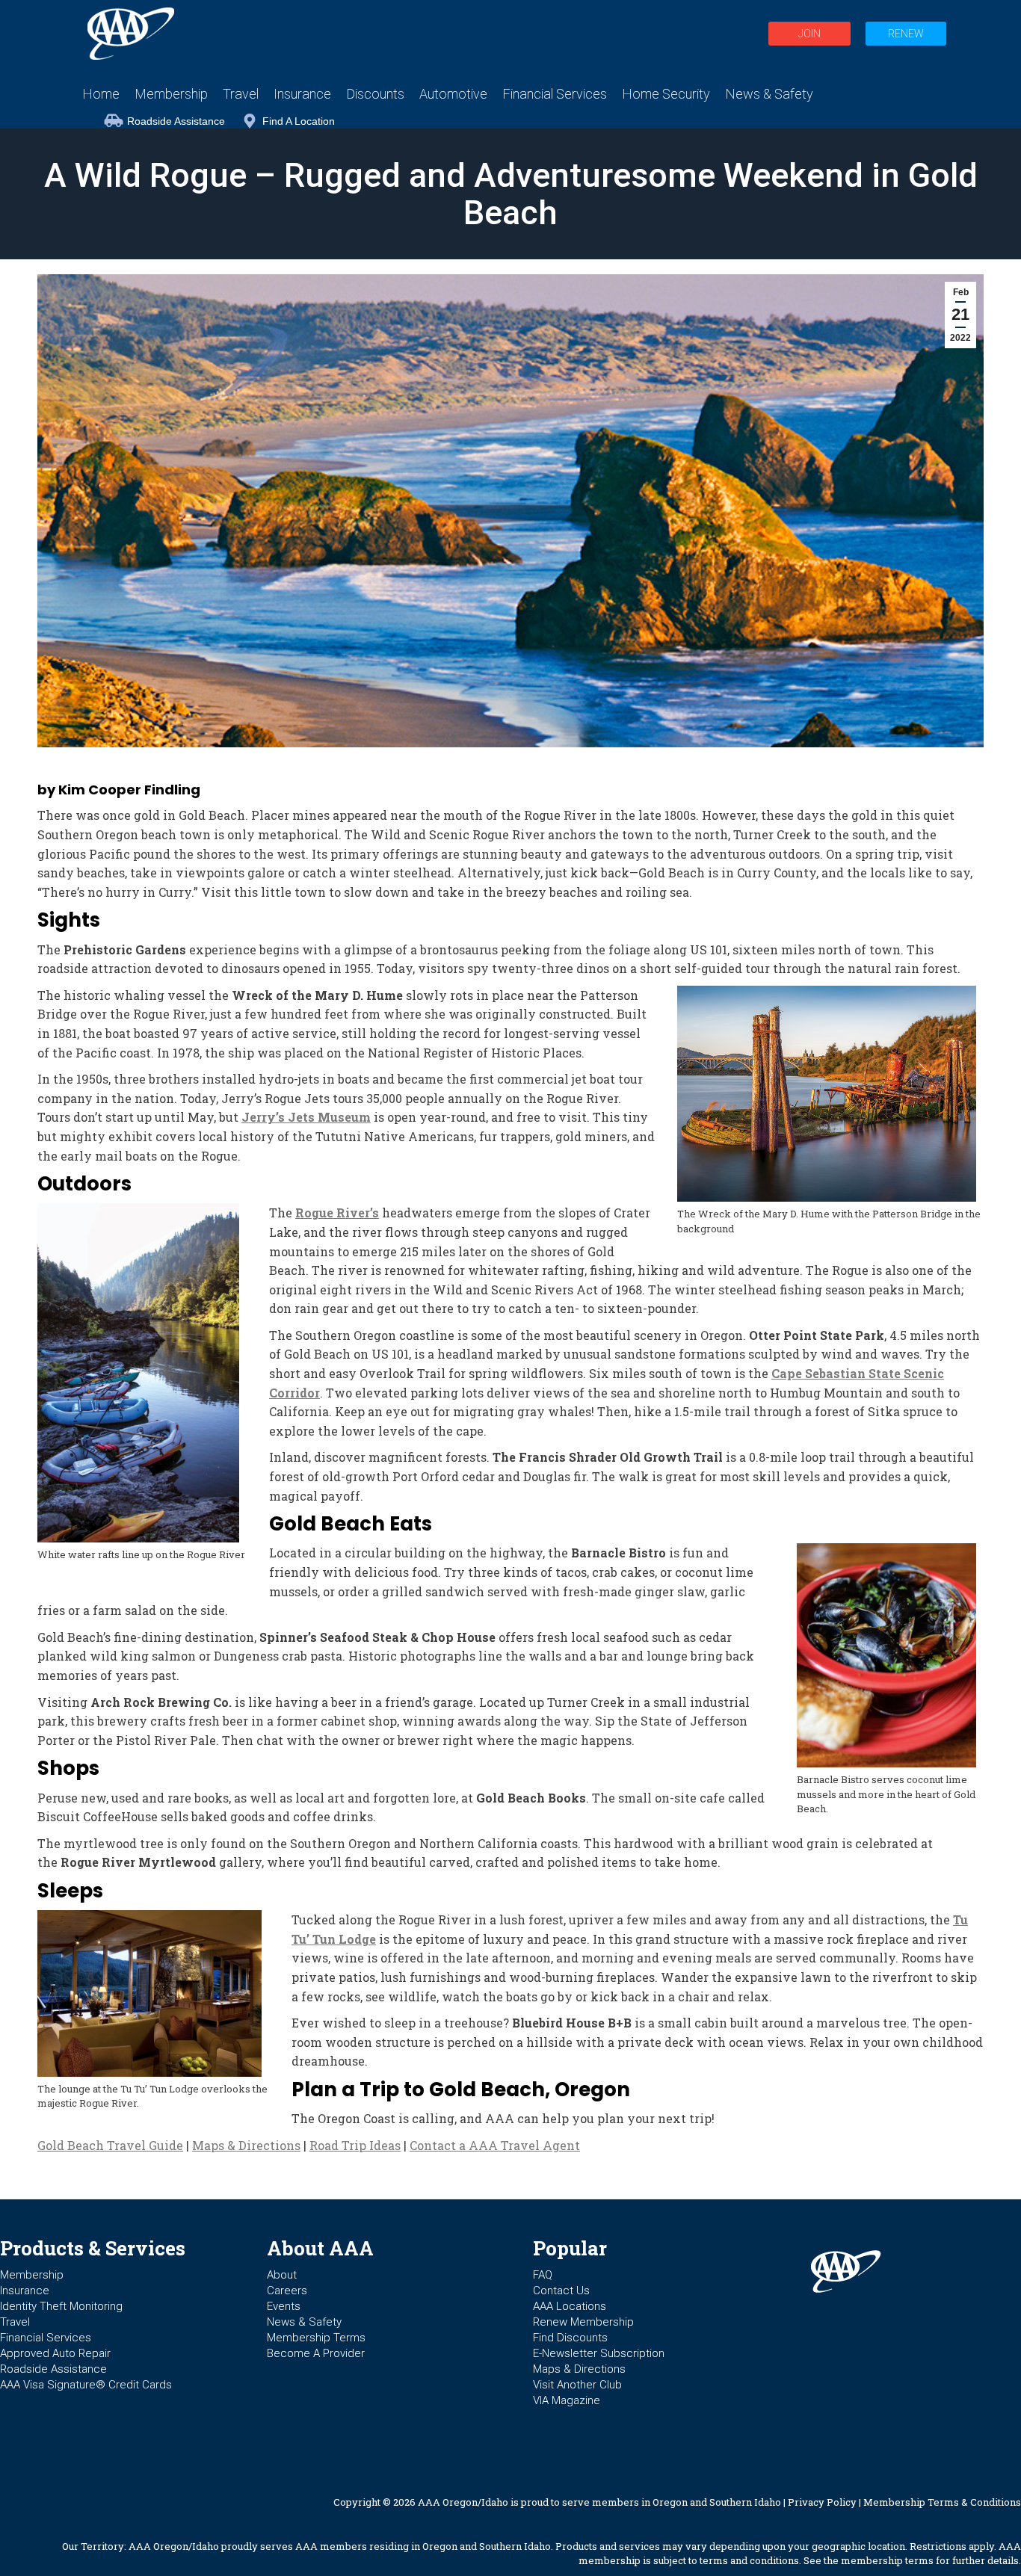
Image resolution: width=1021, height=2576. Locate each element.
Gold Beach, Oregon (530, 2089)
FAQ (543, 2275)
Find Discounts (570, 2338)
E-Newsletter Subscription (599, 2353)
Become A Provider (316, 2353)
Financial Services (46, 2338)
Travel (15, 2322)
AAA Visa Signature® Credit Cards (86, 2385)
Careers (287, 2291)
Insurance (25, 2291)
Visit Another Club (577, 2385)
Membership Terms (316, 2338)
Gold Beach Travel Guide (110, 2145)
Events (284, 2306)
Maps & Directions (246, 2145)
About (282, 2275)
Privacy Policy (822, 2502)
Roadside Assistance (176, 121)
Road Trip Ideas (355, 2145)
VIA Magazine (567, 2400)
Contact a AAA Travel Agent (495, 2145)
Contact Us (561, 2291)
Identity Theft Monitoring (61, 2306)
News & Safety (304, 2322)
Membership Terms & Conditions (942, 2502)
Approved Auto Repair (55, 2353)
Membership (32, 2275)
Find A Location (299, 121)
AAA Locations (570, 2306)
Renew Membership (583, 2322)
